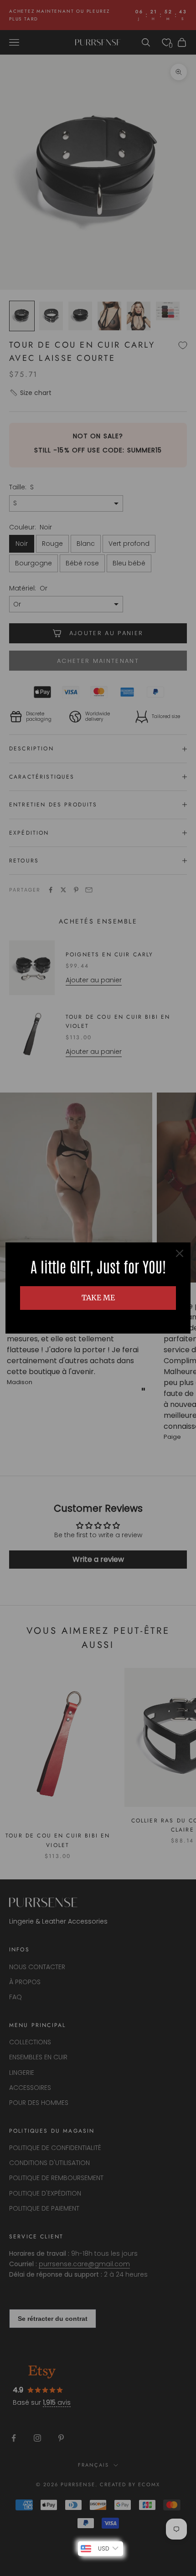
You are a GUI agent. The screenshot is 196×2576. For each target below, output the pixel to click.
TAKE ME (98, 1298)
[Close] (180, 1253)
